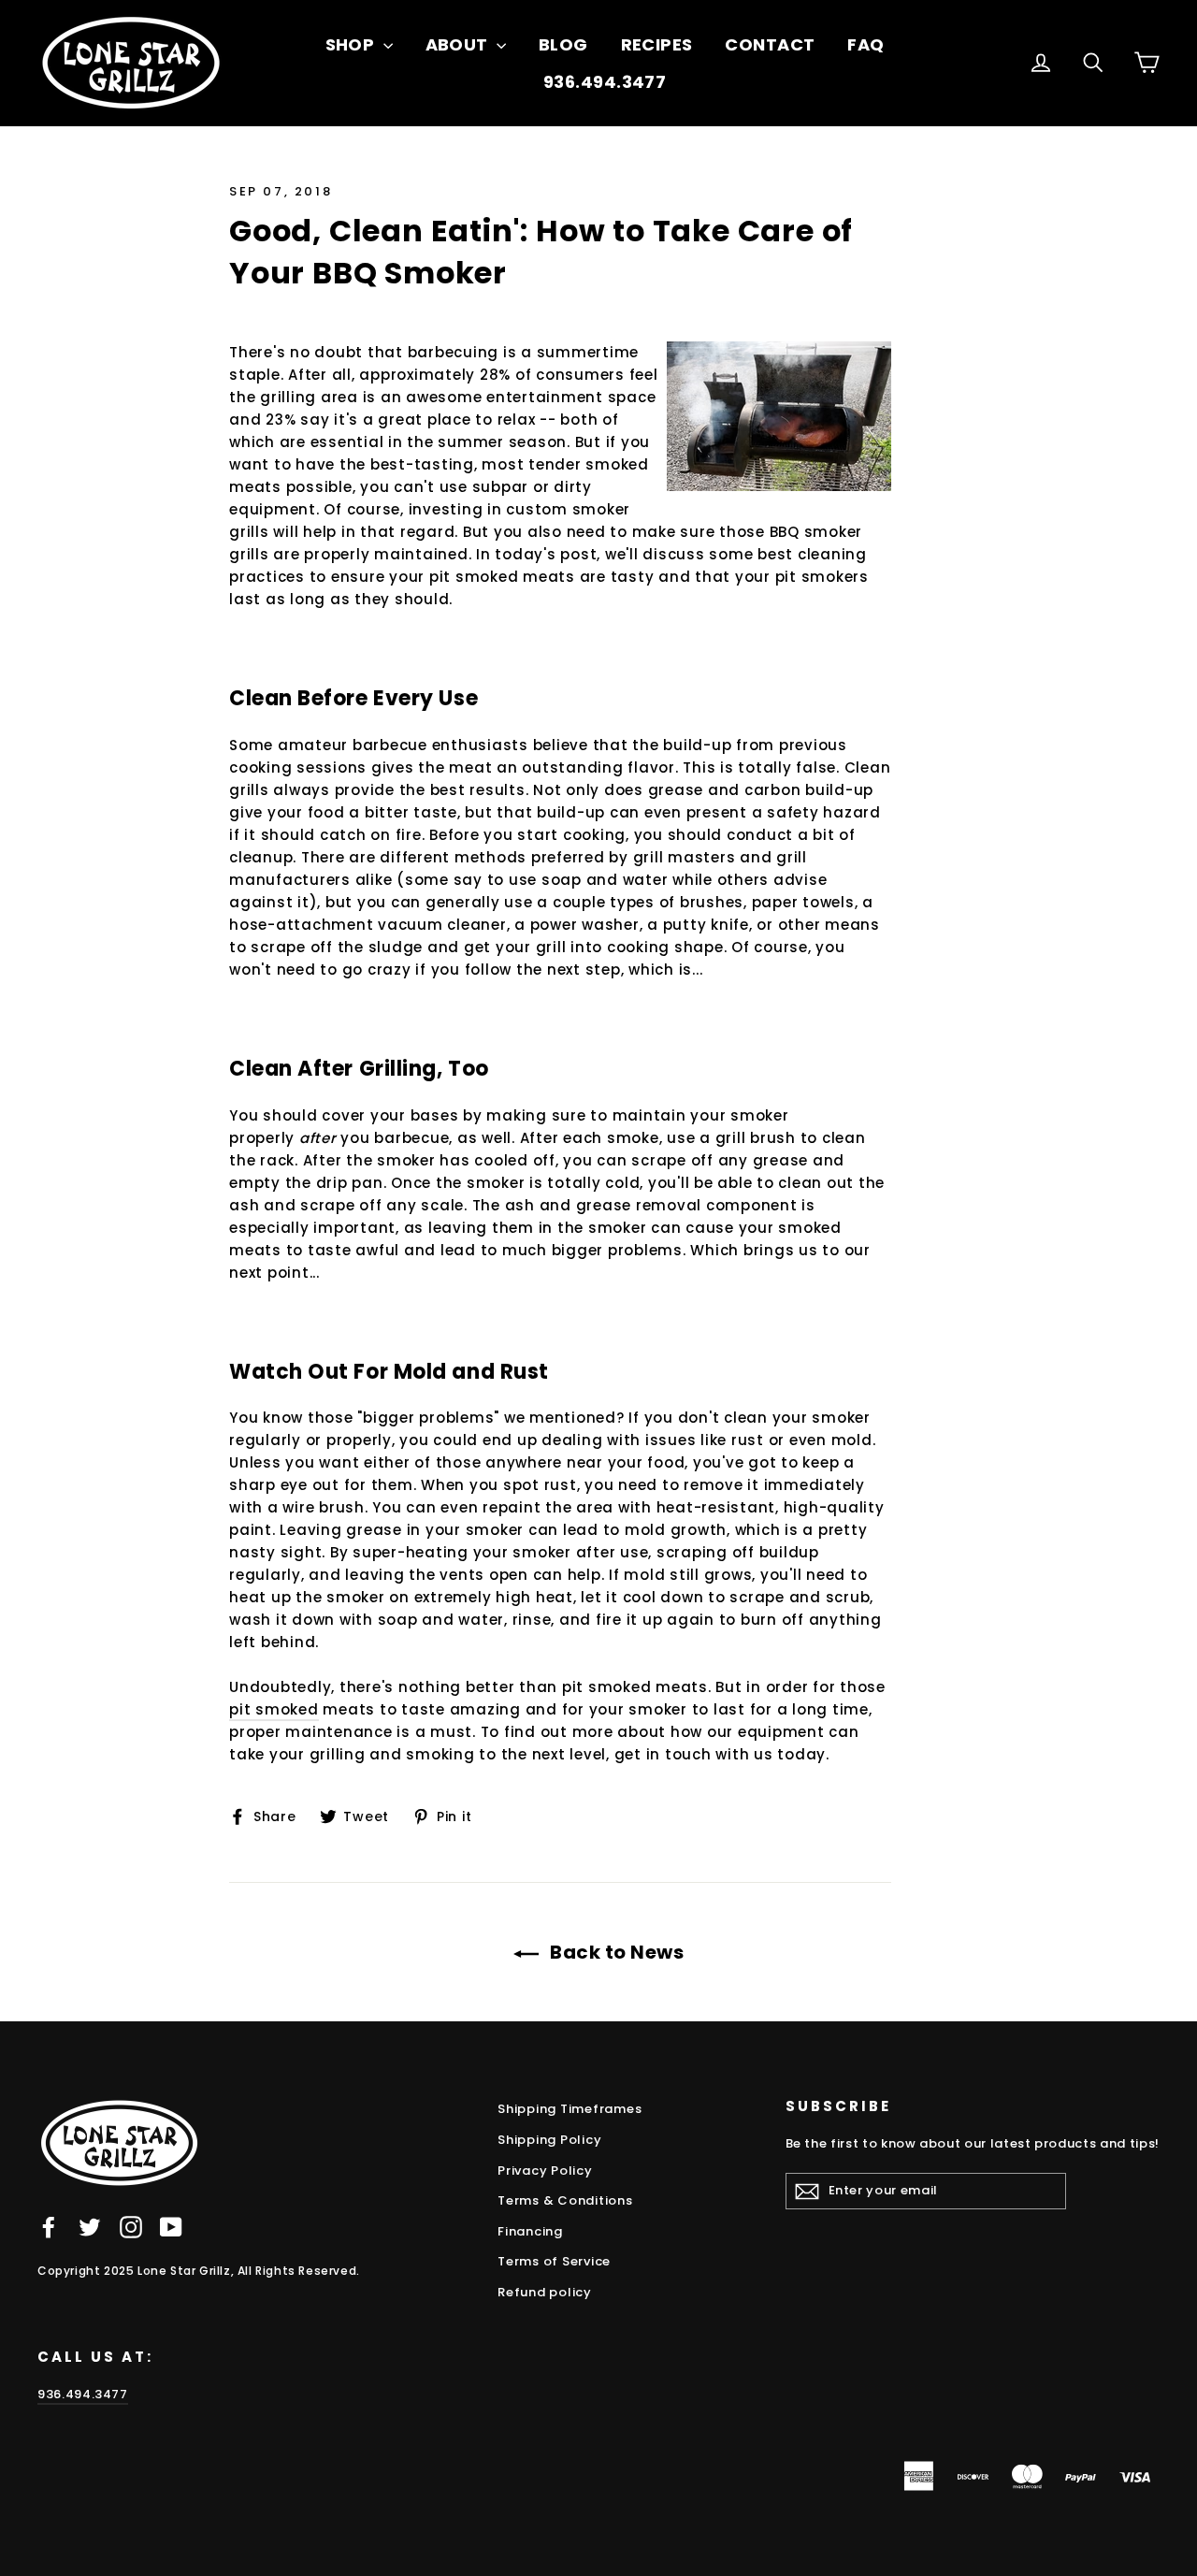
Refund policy (545, 2292)
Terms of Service (554, 2261)
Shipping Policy (549, 2140)
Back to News (615, 1952)
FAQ (865, 44)
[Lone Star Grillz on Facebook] (49, 2227)
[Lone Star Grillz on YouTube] (171, 2227)
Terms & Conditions (565, 2200)
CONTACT (770, 44)
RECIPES (657, 44)
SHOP (352, 44)
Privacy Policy (545, 2171)
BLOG (563, 44)
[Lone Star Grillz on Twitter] (90, 2227)
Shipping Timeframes (570, 2109)
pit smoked (274, 1709)
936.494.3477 (605, 82)
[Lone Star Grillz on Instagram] (131, 2227)
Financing (530, 2231)
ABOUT (459, 44)
